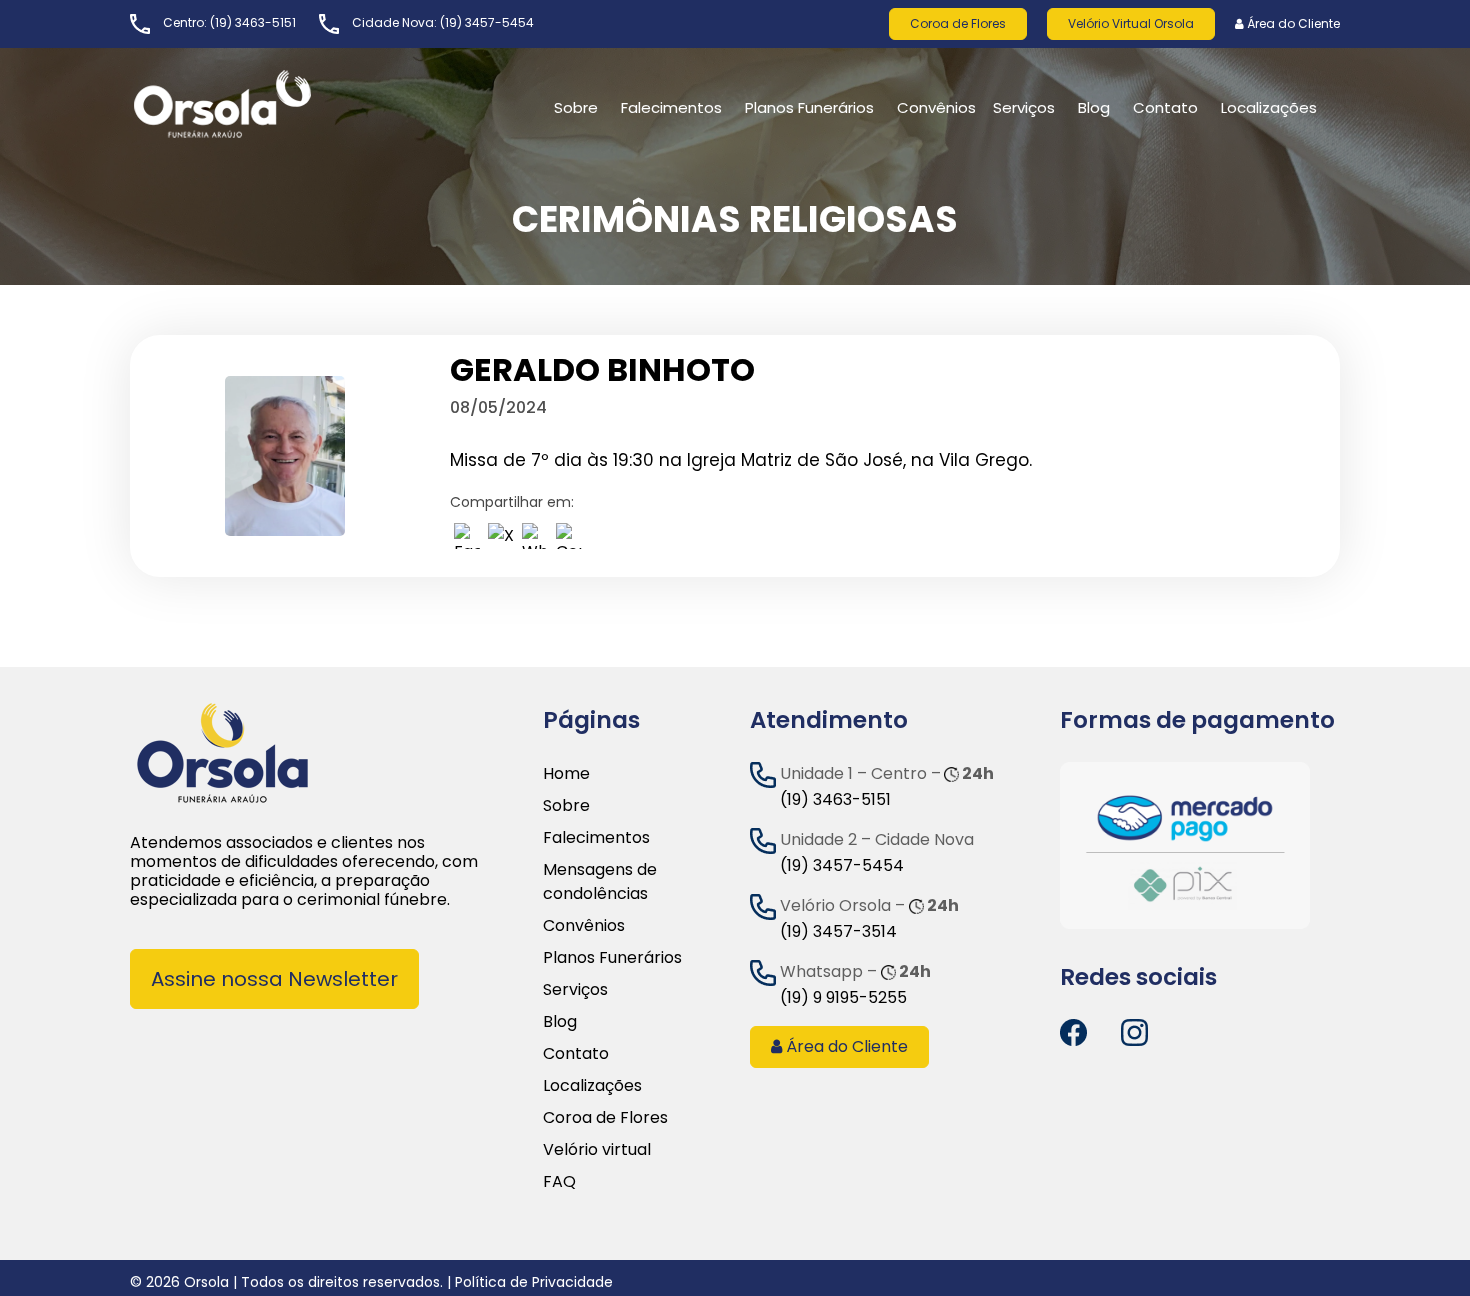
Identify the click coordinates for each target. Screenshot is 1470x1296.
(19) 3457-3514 (838, 931)
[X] (501, 540)
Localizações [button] (1269, 107)
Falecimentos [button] (671, 107)
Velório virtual (597, 1149)
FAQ (559, 1181)
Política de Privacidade (534, 1282)
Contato (576, 1053)
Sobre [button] (576, 107)
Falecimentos (596, 837)
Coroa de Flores (958, 23)
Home (566, 773)
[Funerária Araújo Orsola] (270, 104)
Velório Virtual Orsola (1131, 23)
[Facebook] (467, 540)
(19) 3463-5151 (253, 22)
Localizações (592, 1085)
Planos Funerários (809, 107)
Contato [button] (1165, 107)
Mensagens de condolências (600, 881)
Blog (1094, 107)
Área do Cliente (1292, 23)
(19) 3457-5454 (487, 22)
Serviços (1024, 107)
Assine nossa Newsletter (274, 979)
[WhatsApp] (535, 540)
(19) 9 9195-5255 (843, 997)
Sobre (566, 805)
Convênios (936, 107)
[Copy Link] (569, 540)
